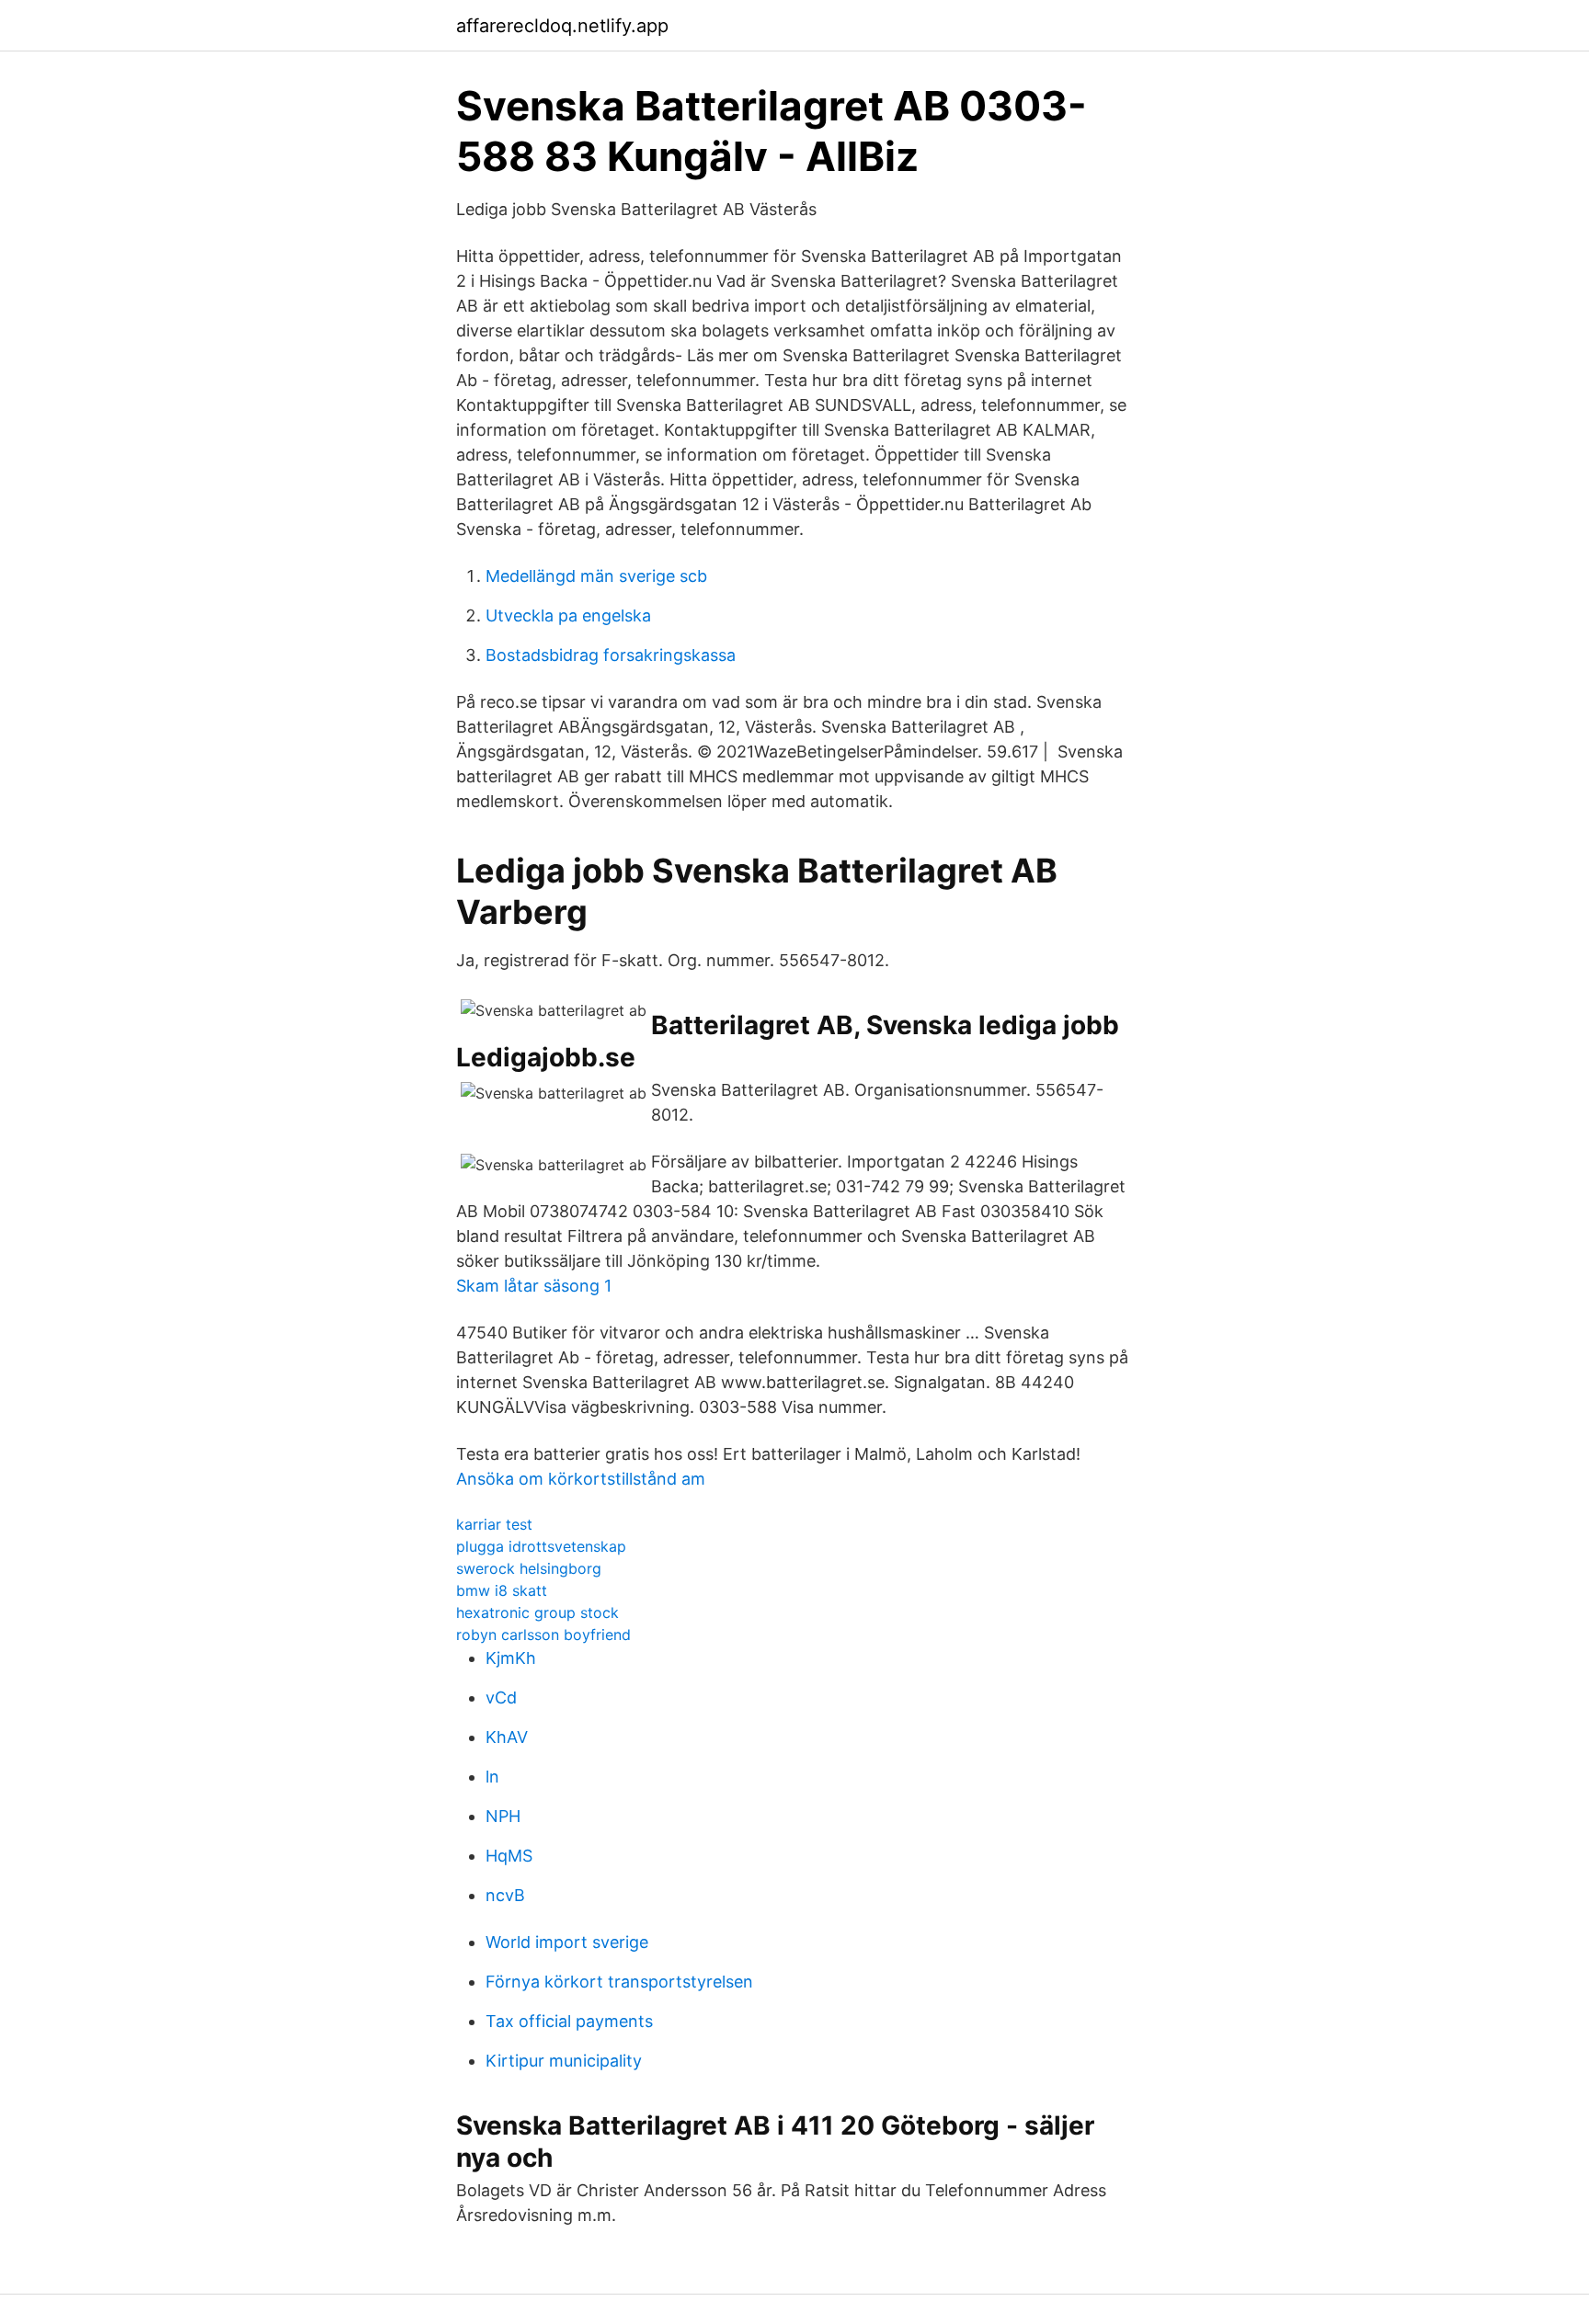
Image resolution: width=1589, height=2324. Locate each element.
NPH (503, 1816)
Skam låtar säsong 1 (534, 1286)
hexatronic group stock (537, 1612)
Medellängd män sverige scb (596, 576)
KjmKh (511, 1658)
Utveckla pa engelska (568, 615)
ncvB (505, 1895)
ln (492, 1777)
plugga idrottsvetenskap (541, 1546)
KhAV (507, 1737)
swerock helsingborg (529, 1568)
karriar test (494, 1524)
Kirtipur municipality (564, 2061)
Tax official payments (569, 2021)
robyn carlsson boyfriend (543, 1635)
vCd (501, 1697)
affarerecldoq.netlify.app (562, 26)
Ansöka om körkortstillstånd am (581, 1479)
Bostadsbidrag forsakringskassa (611, 655)
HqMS (509, 1856)
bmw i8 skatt (502, 1590)
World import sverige (567, 1942)
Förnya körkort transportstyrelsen (619, 1982)
